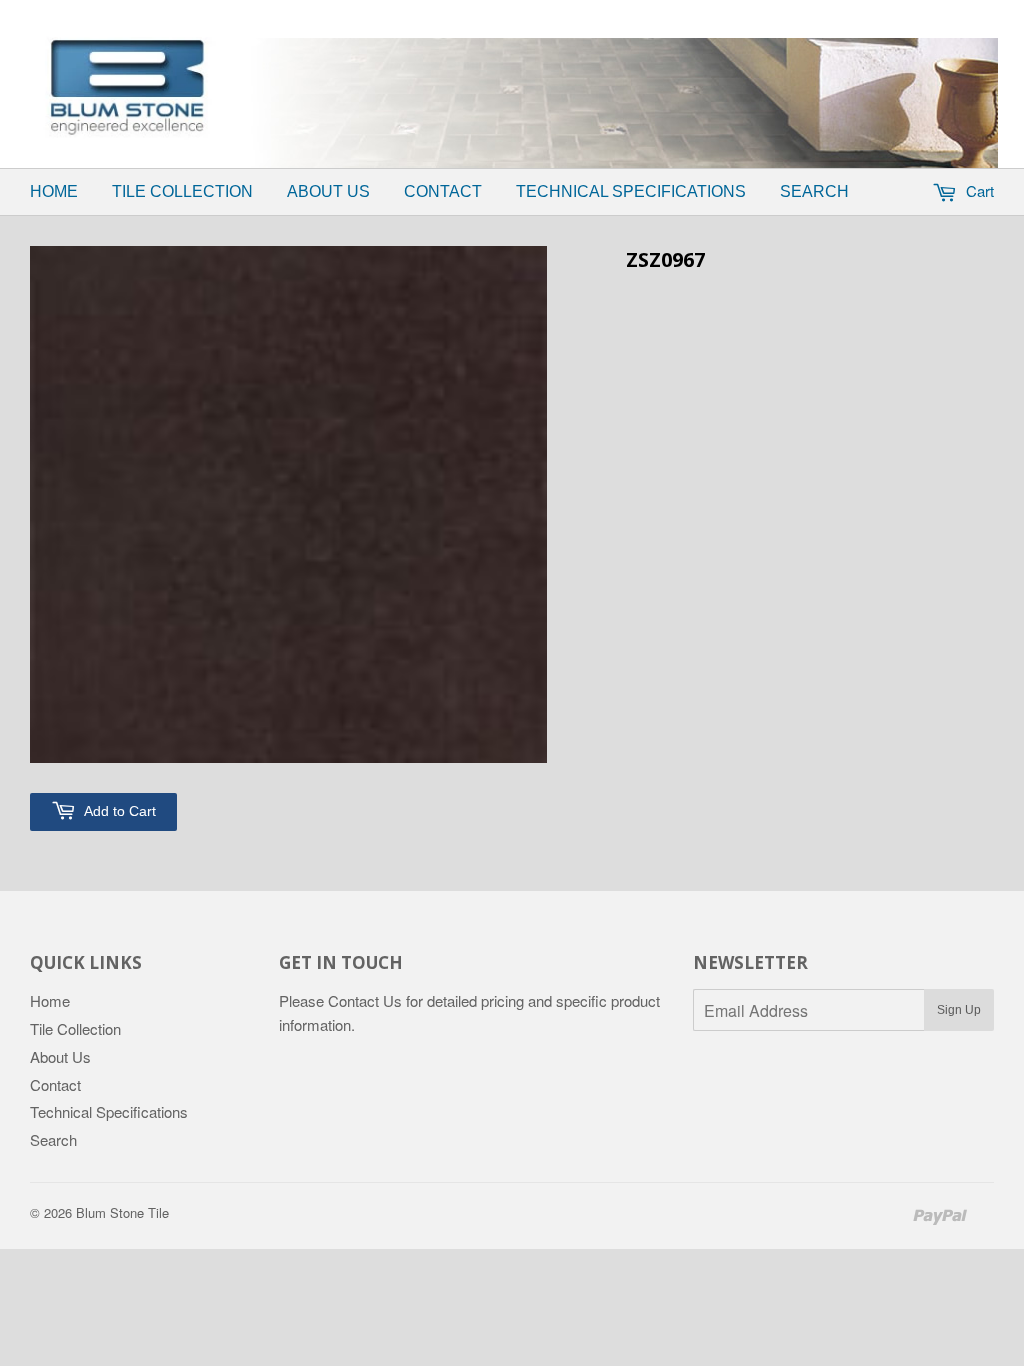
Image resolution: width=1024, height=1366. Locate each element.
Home (54, 191)
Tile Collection (182, 191)
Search (814, 191)
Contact (443, 191)
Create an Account (648, 13)
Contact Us (365, 1000)
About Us (328, 191)
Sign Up (959, 1010)
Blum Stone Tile (122, 1212)
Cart (978, 190)
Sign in (540, 13)
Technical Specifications (631, 191)
